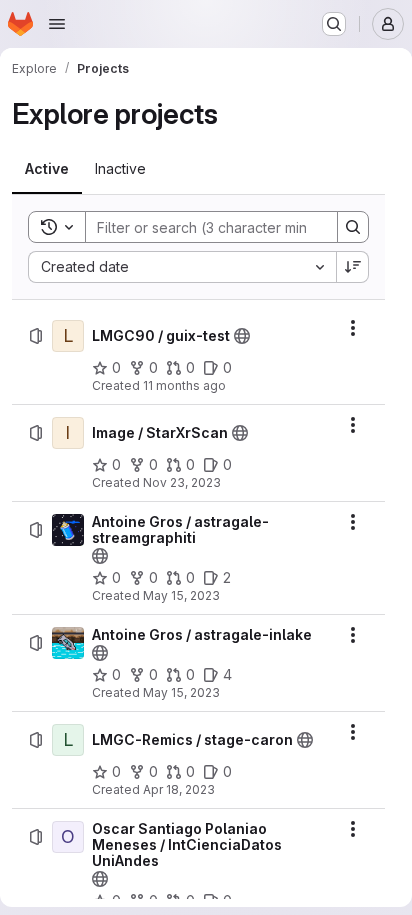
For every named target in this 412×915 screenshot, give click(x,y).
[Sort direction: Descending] (353, 267)
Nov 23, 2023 (182, 482)
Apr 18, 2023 (179, 789)
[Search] (353, 227)
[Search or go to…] (334, 24)
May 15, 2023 (181, 595)
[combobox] (182, 267)
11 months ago (184, 385)
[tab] (47, 169)
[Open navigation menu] (57, 24)
